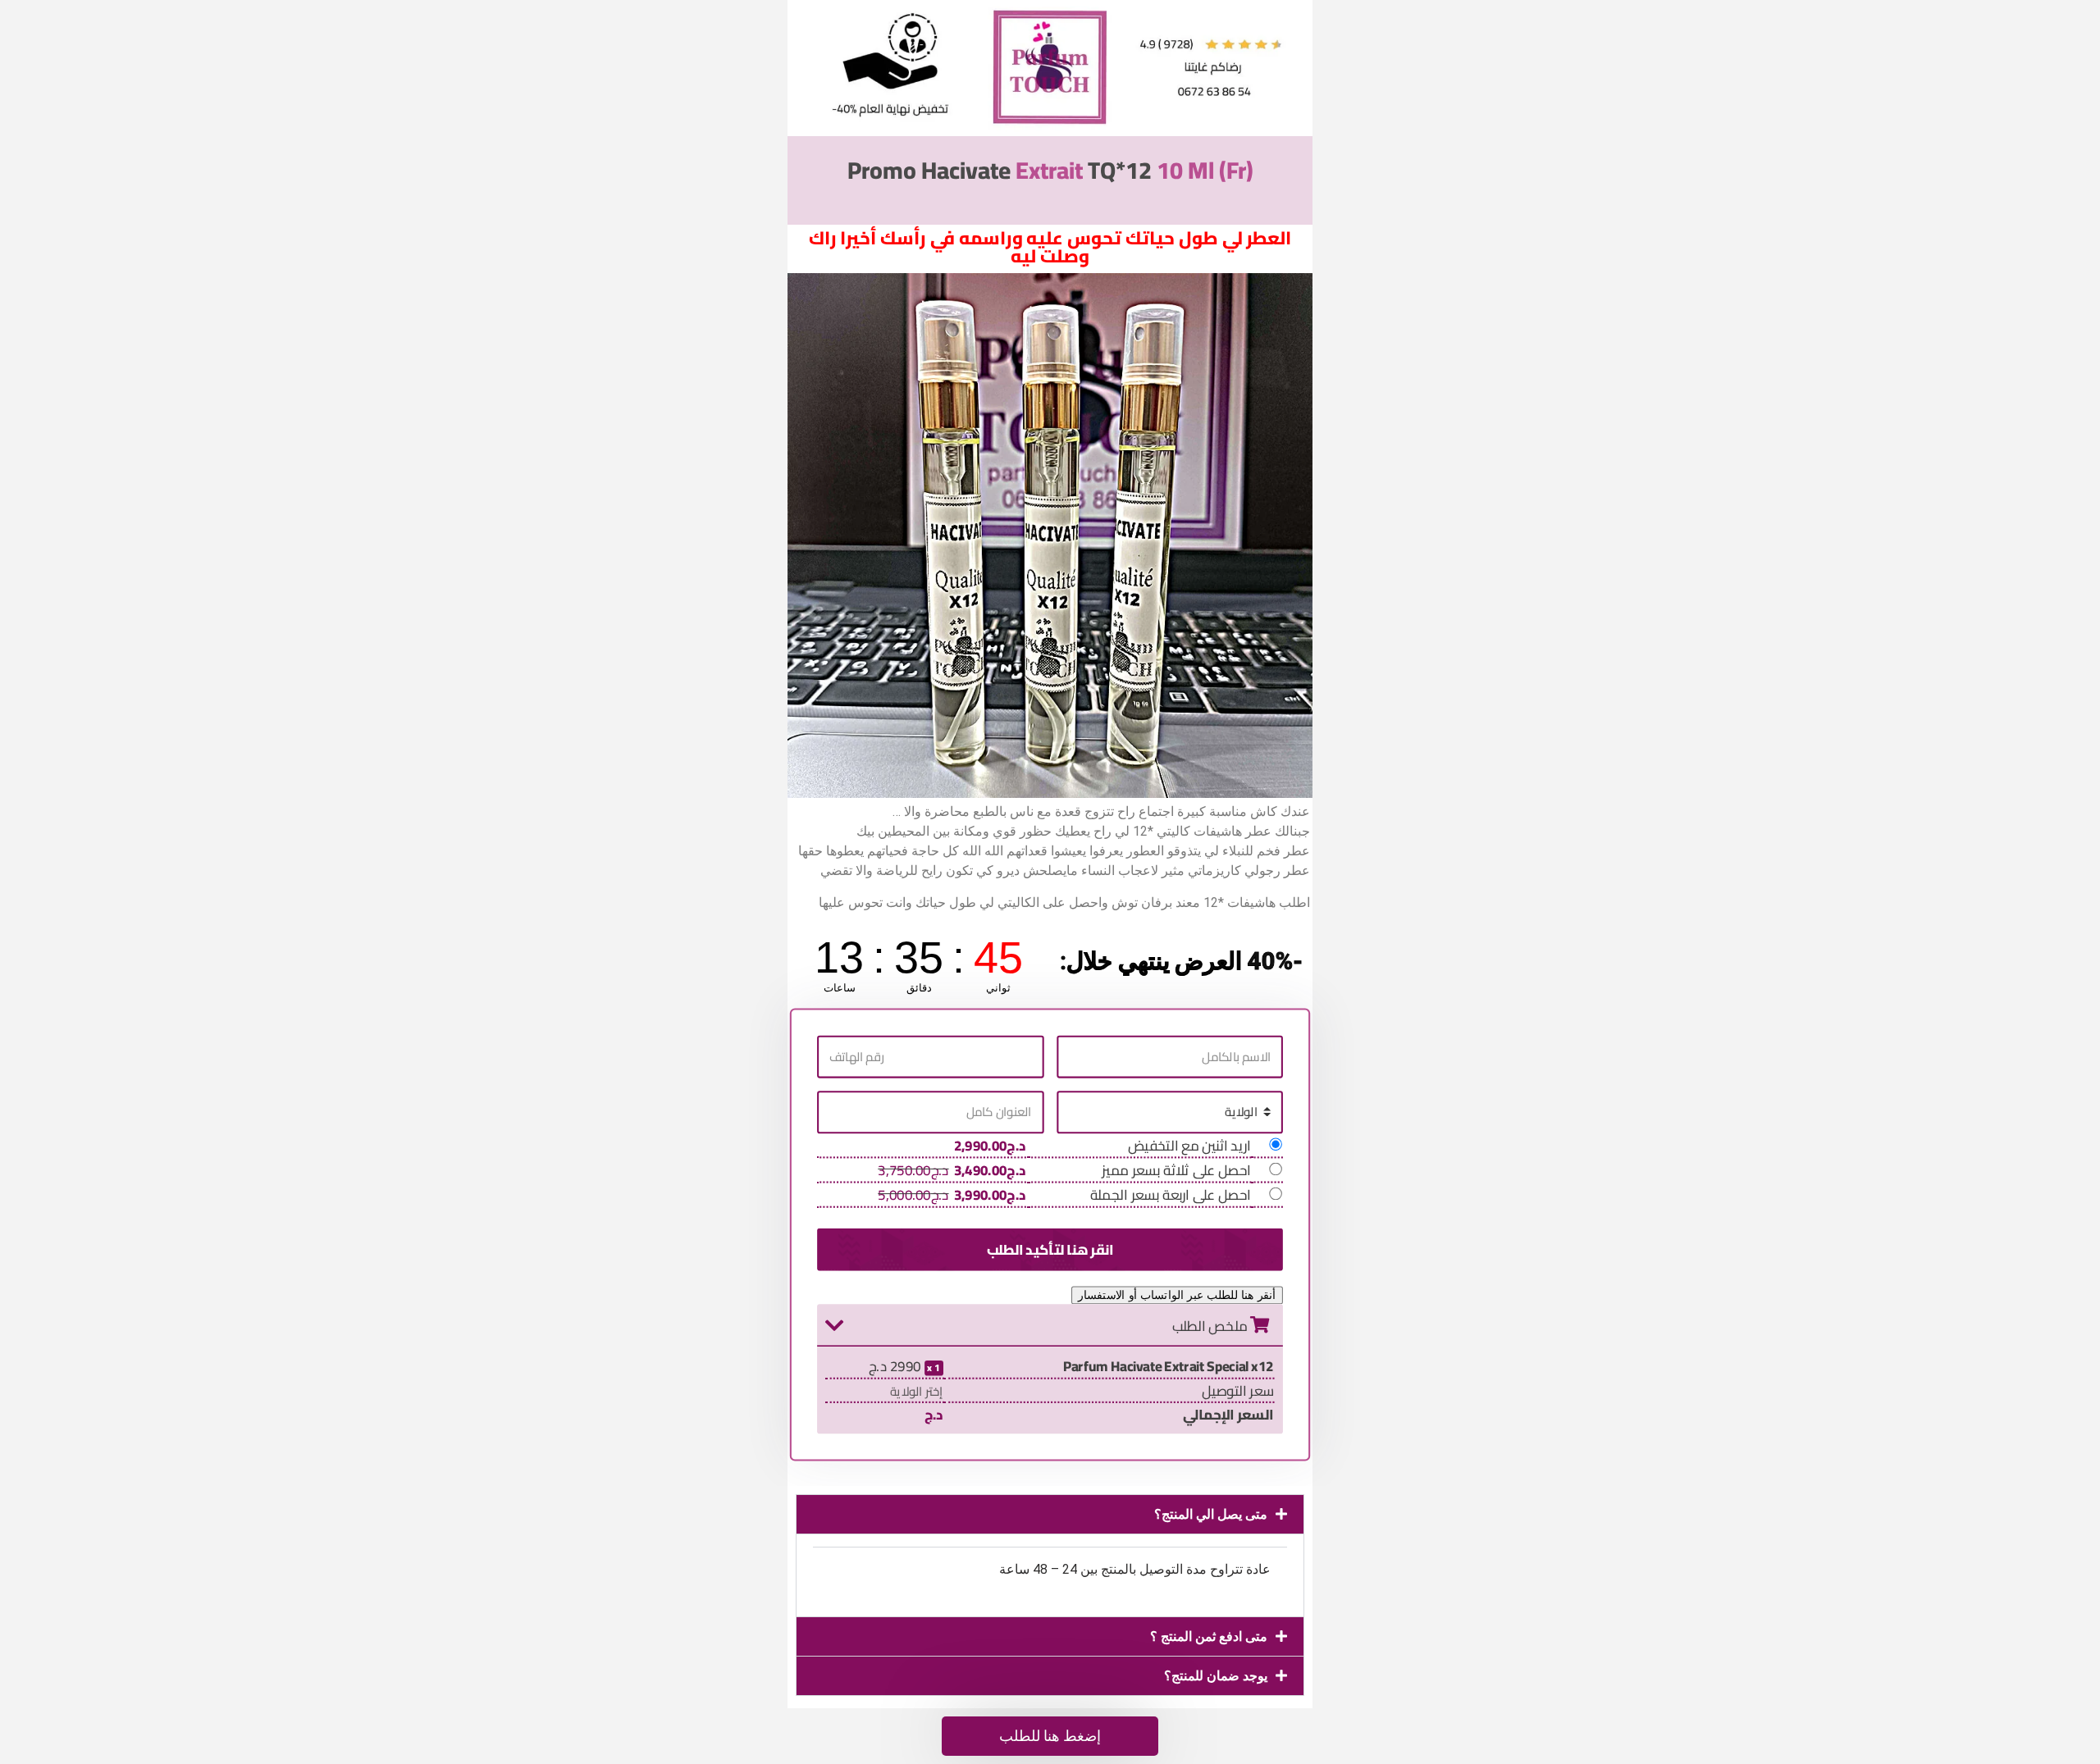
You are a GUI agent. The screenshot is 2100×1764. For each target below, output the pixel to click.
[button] (1050, 1514)
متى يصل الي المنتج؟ (1211, 1514)
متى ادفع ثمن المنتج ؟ (1209, 1636)
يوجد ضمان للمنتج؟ (1216, 1676)
